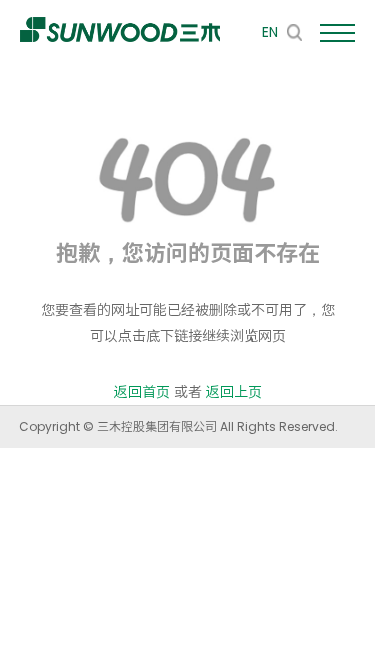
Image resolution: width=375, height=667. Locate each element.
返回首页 (142, 392)
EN (270, 32)
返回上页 (234, 392)
